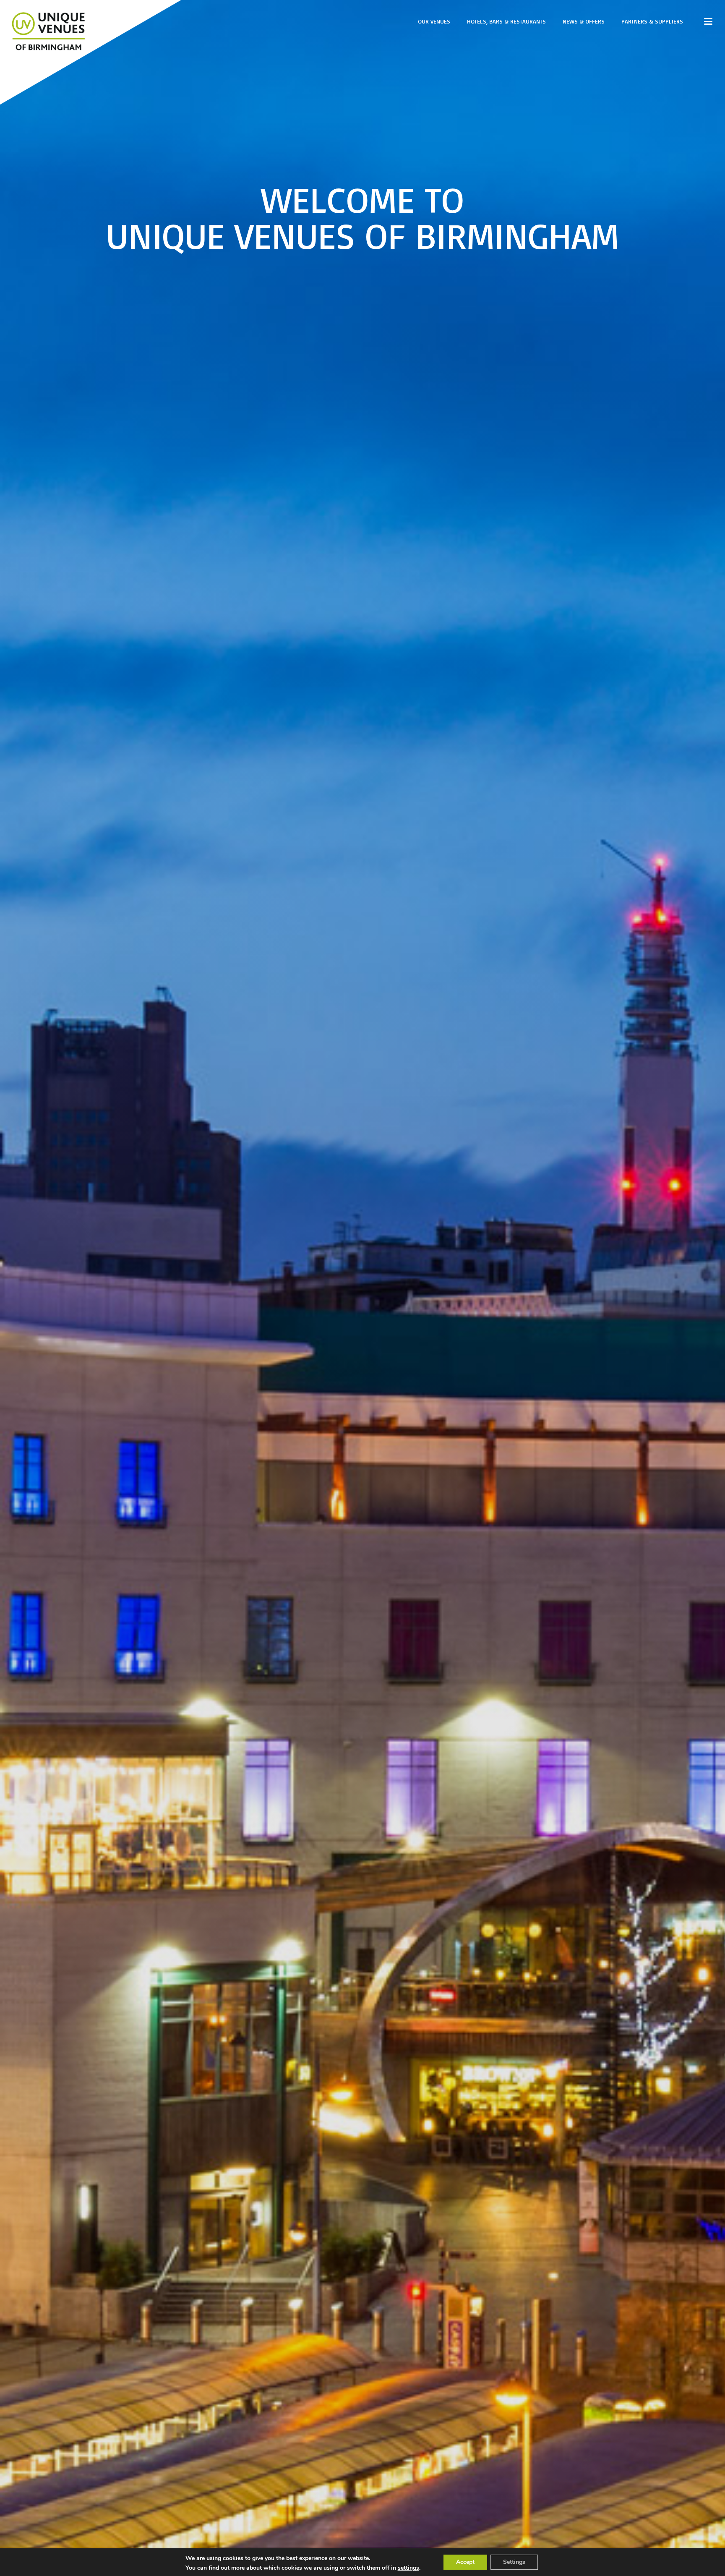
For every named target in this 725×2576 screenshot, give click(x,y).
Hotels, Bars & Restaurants (506, 21)
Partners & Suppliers (652, 21)
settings (408, 2568)
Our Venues (434, 21)
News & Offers (584, 21)
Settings (514, 2562)
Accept (465, 2562)
